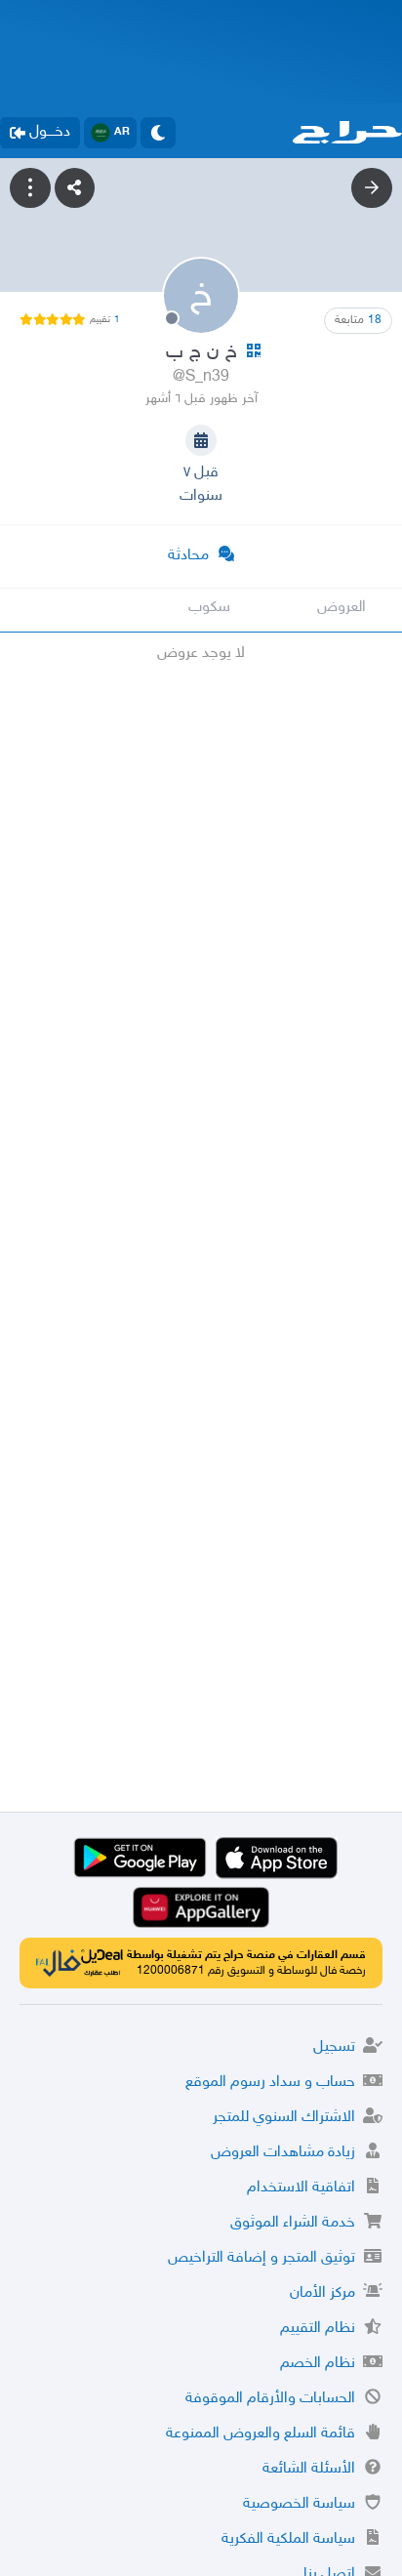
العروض (342, 608)
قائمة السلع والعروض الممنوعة (261, 2434)
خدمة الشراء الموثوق (293, 2223)
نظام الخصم (318, 2364)
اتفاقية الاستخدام (301, 2188)
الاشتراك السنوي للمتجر (284, 2118)
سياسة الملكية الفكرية (288, 2539)
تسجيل (334, 2047)
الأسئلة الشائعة (309, 2469)
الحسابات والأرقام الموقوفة (270, 2399)
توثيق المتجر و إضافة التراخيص (261, 2258)
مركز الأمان (322, 2293)
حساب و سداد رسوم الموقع (270, 2083)
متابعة (358, 320)
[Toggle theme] (158, 133)
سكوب (209, 608)
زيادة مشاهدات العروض (283, 2153)
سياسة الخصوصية (299, 2504)
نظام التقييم (318, 2329)
